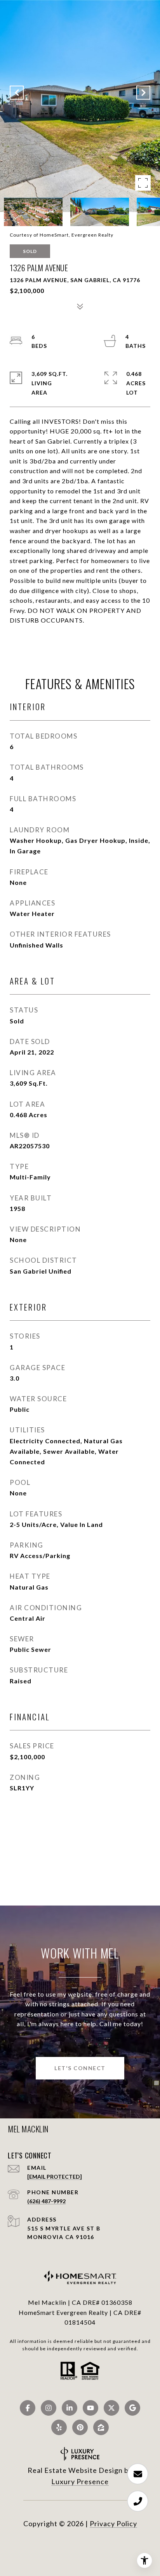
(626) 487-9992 (46, 2201)
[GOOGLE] (132, 2408)
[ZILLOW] (101, 2427)
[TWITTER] (111, 2408)
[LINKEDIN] (70, 2408)
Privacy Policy (113, 2523)
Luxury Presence (80, 2481)
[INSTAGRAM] (49, 2408)
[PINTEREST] (80, 2427)
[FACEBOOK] (28, 2408)
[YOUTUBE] (90, 2408)
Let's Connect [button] (80, 2068)
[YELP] (59, 2427)
